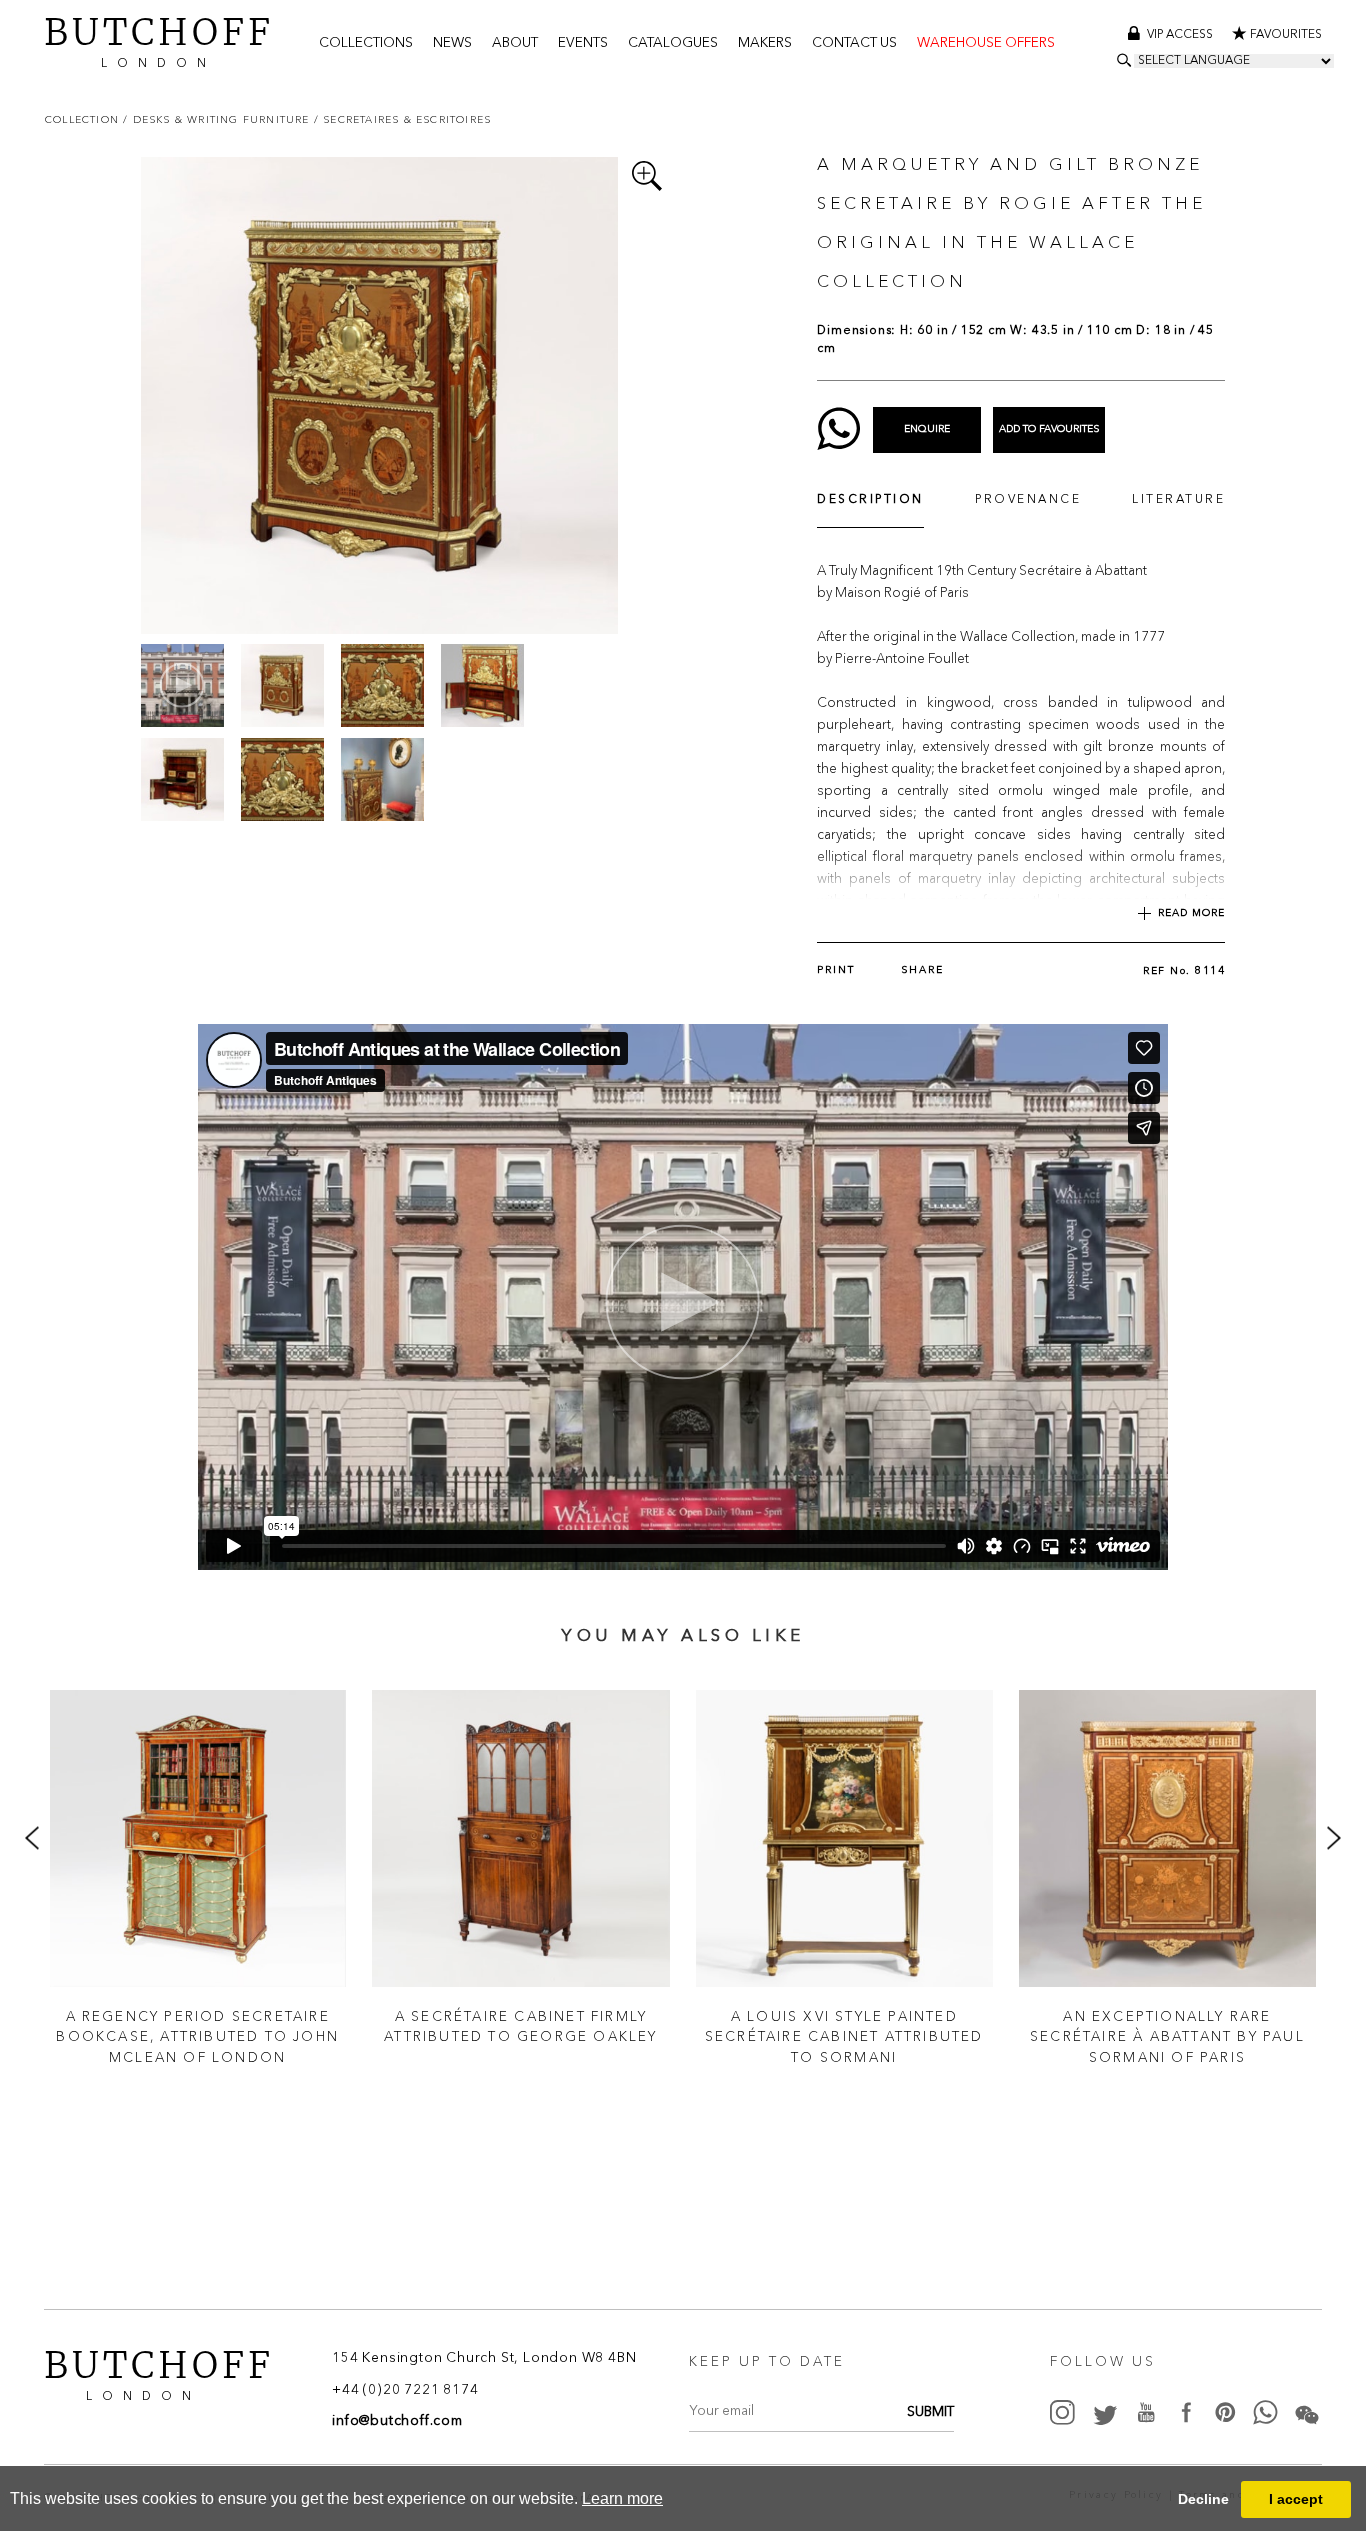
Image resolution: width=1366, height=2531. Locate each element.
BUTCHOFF (159, 40)
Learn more (622, 2498)
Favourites (1286, 35)
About (515, 43)
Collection (84, 119)
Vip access (1181, 35)
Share (922, 970)
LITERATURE (1178, 500)
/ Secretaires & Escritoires (402, 119)
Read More (1191, 913)
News (452, 43)
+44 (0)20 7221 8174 (405, 2390)
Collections (366, 43)
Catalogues (673, 43)
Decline (1203, 2499)
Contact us (854, 43)
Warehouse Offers (986, 43)
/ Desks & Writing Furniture (218, 119)
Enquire (927, 429)
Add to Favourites (1049, 429)
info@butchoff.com (397, 2421)
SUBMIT (930, 2412)
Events (583, 43)
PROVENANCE (1028, 500)
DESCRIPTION (870, 500)
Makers (765, 43)
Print (836, 970)
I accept (1296, 2499)
